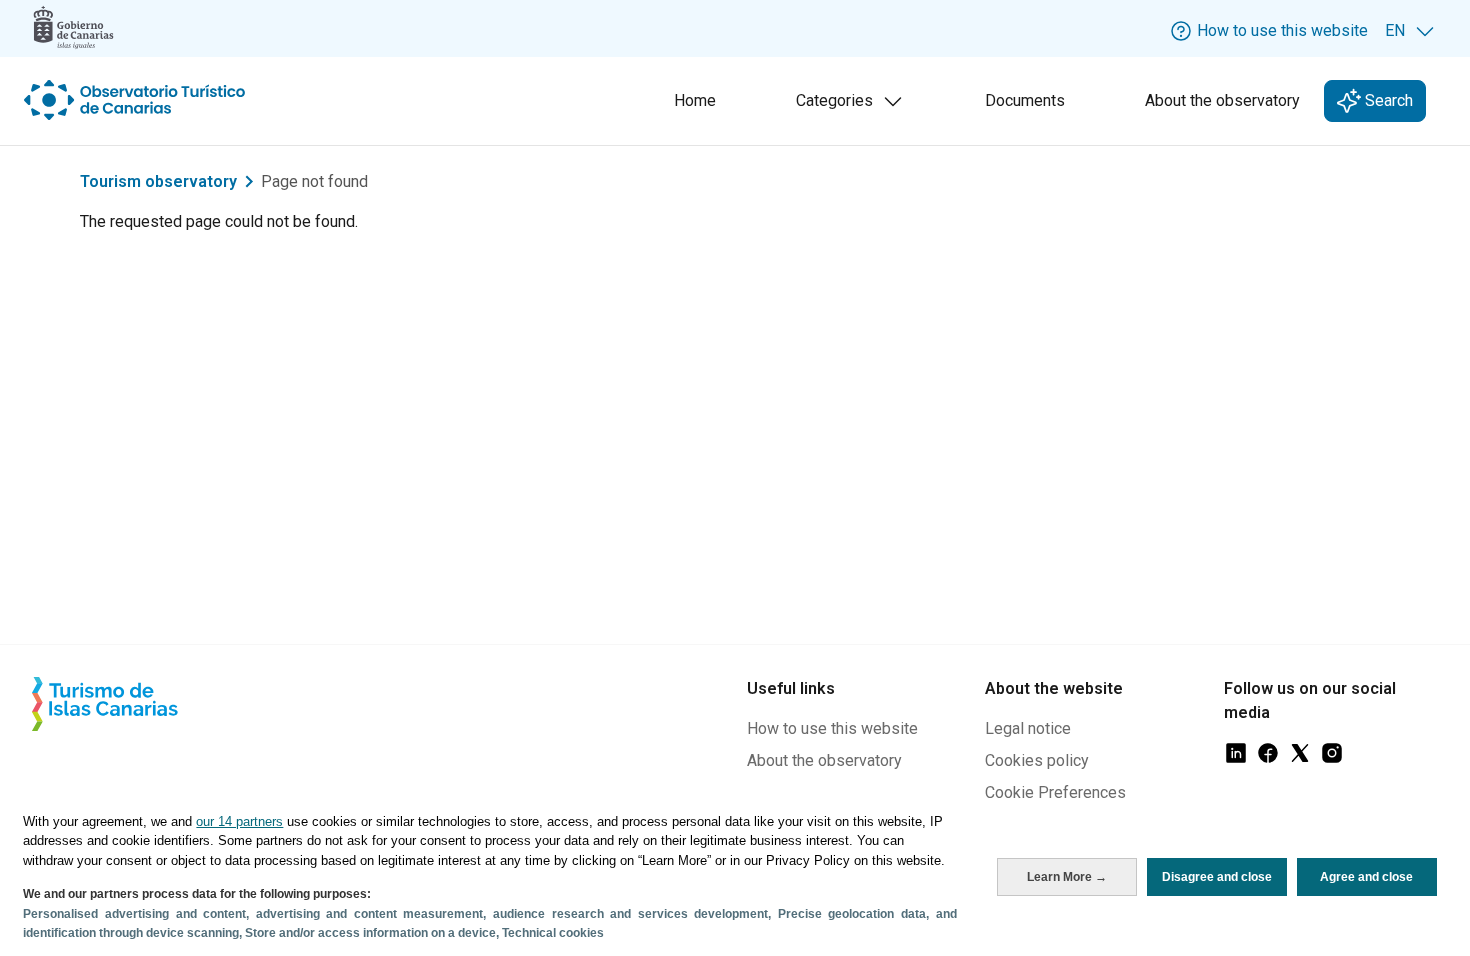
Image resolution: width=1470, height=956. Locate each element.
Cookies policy (1037, 760)
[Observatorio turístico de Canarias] (137, 100)
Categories (853, 106)
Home (695, 100)
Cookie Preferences (1055, 792)
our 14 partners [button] (239, 821)
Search (1387, 100)
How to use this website (832, 728)
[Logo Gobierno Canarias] (73, 27)
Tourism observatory (158, 181)
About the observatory (1222, 100)
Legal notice (1028, 728)
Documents (1025, 100)
